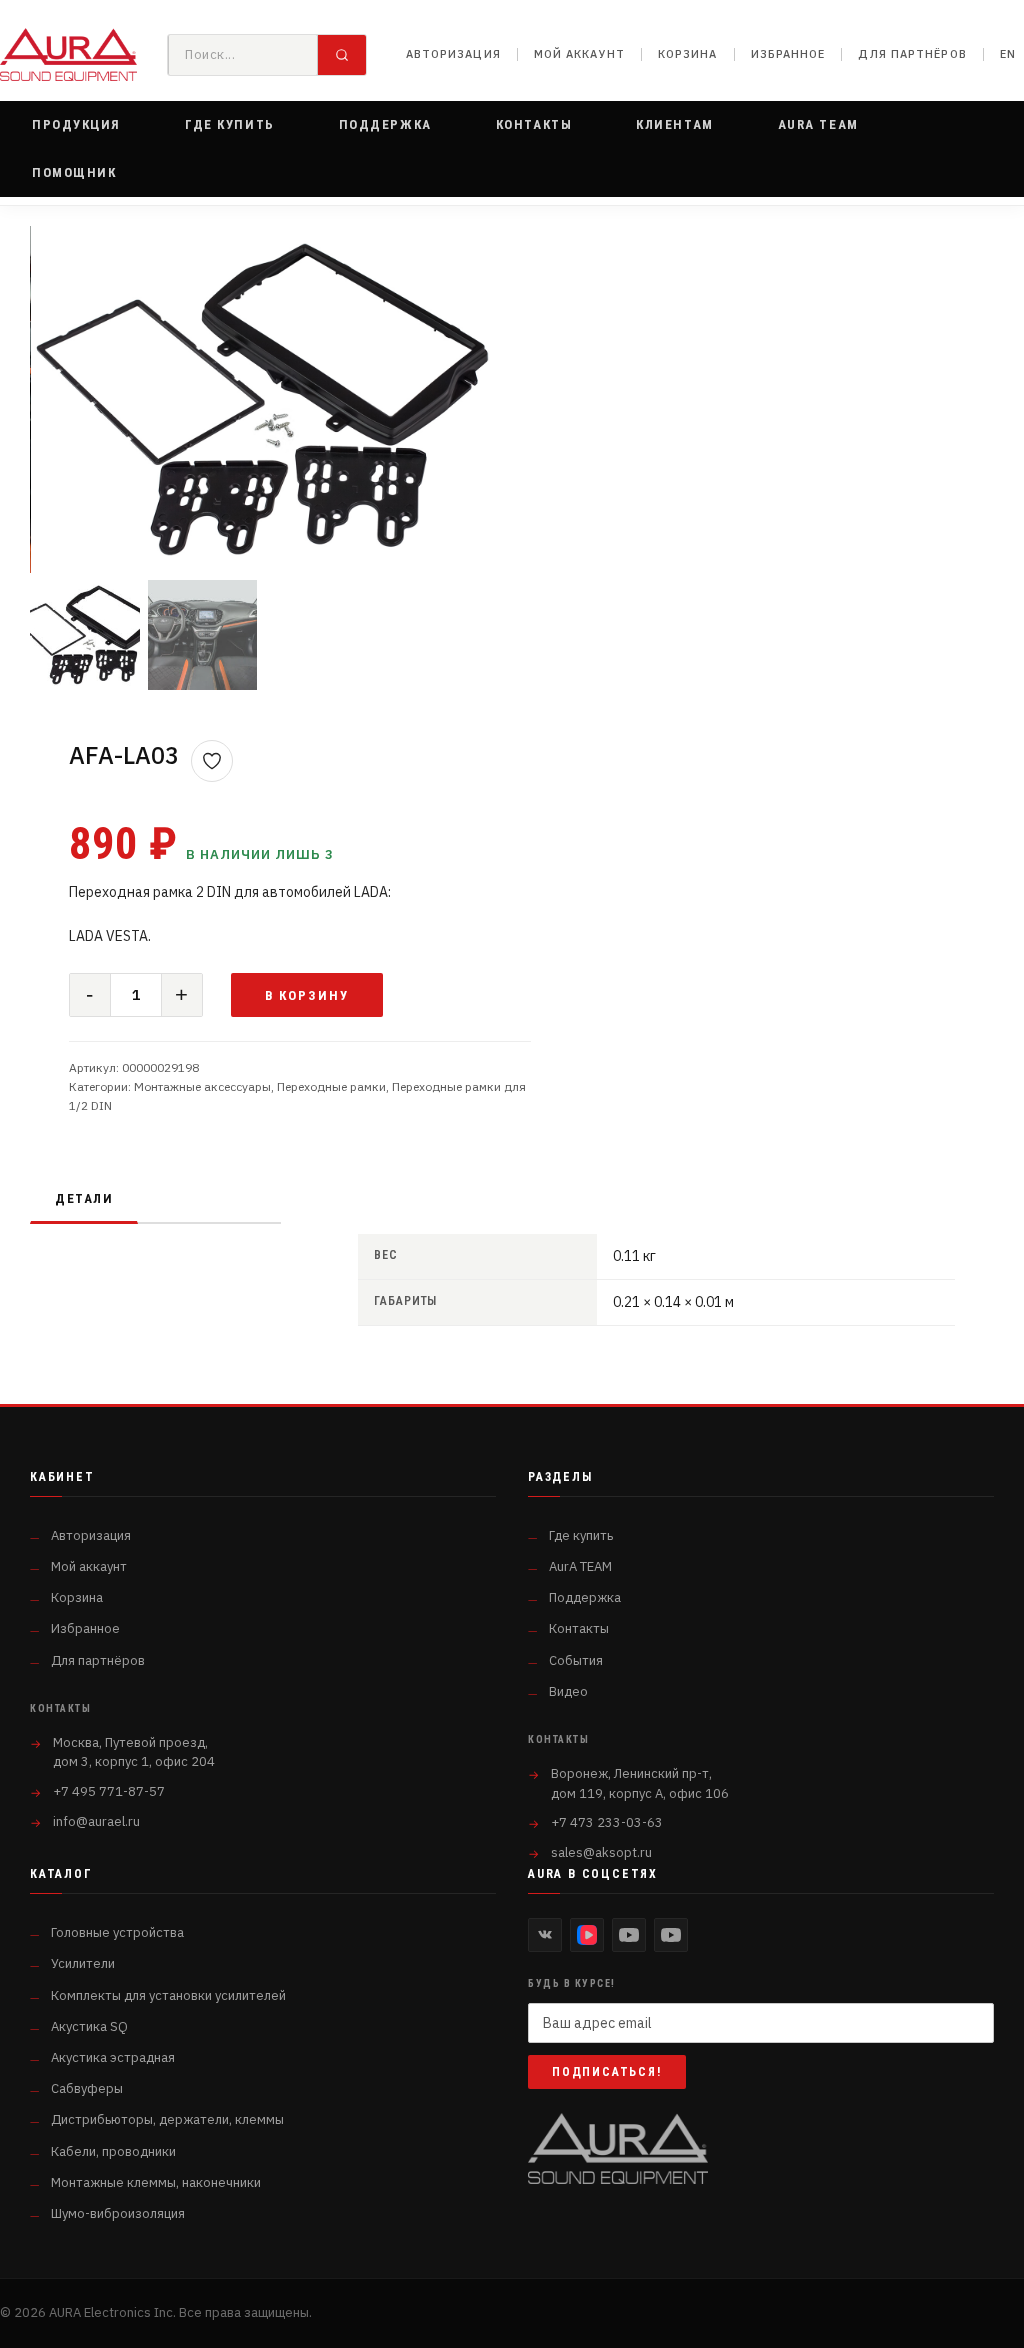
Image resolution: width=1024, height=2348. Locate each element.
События (576, 1660)
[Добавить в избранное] (212, 761)
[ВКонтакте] (545, 1935)
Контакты (579, 1628)
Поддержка (585, 1597)
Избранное (788, 54)
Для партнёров (912, 54)
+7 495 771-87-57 (109, 1791)
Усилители (83, 1963)
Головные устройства (117, 1932)
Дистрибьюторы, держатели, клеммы (167, 2119)
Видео (568, 1691)
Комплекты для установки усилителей (168, 1995)
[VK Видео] (587, 1935)
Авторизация (453, 54)
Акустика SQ (89, 2026)
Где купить (581, 1535)
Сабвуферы (87, 2088)
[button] (76, 125)
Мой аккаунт (579, 54)
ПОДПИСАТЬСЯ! (607, 2072)
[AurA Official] (629, 1935)
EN (1008, 54)
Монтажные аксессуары (202, 1086)
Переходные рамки (331, 1086)
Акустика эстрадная (113, 2057)
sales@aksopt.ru (601, 1852)
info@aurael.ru (96, 1821)
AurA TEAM (580, 1566)
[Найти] (342, 55)
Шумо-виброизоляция (118, 2213)
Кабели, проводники (113, 2151)
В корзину (307, 995)
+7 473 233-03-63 (607, 1822)
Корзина (688, 54)
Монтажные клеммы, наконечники (156, 2182)
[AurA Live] (671, 1935)
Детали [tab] (84, 1198)
